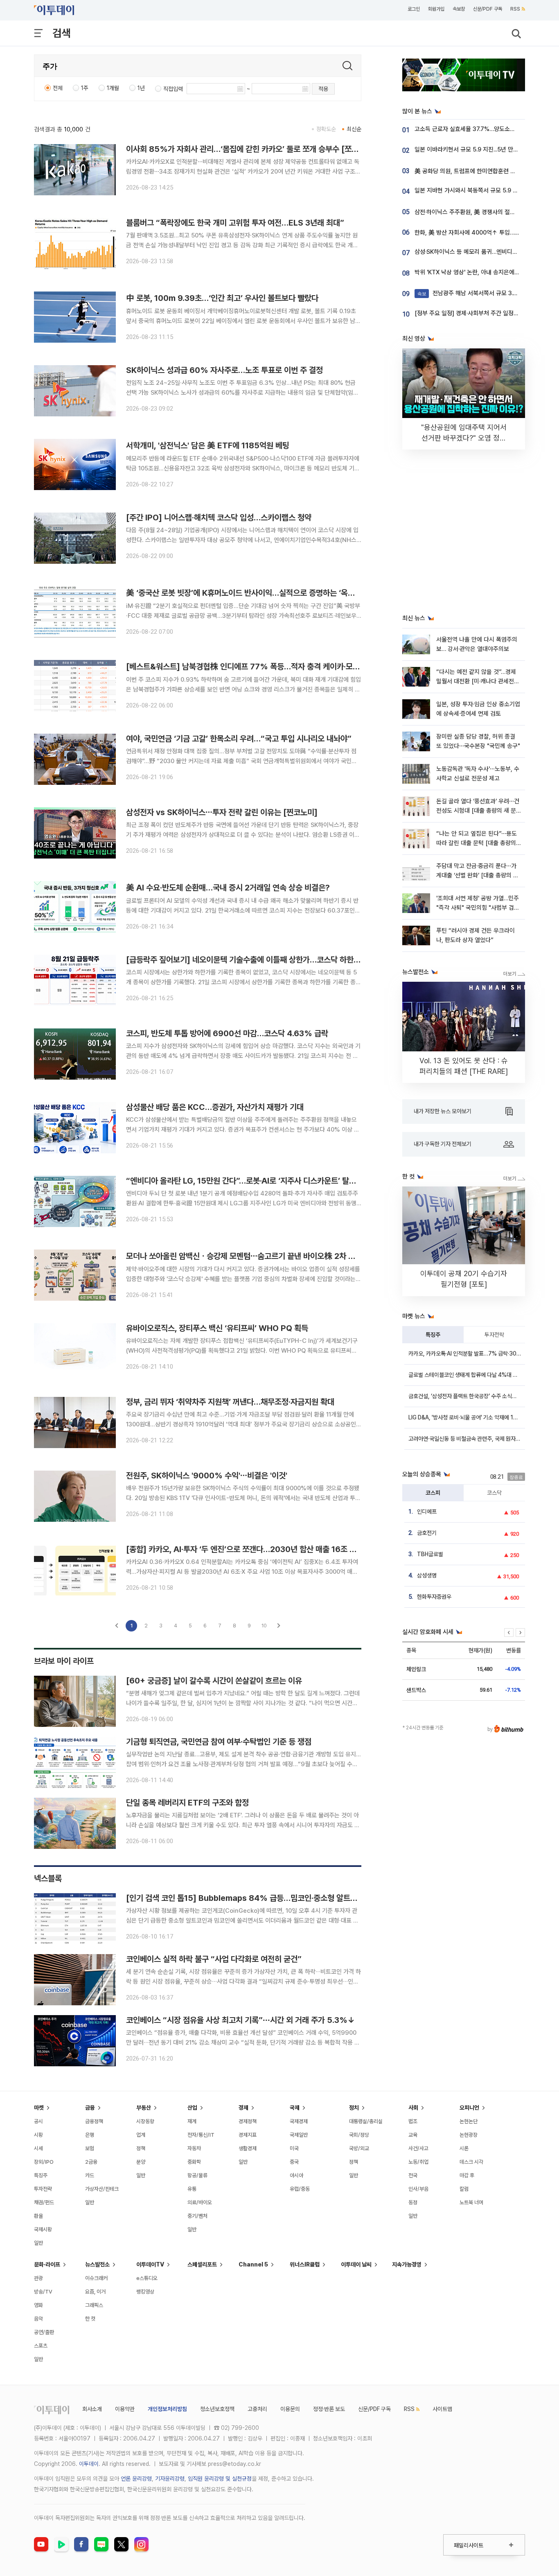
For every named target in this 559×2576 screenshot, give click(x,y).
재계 (192, 2121)
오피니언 (469, 2108)
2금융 (91, 2162)
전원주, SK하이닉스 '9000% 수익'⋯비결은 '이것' (207, 1476)
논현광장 (469, 2135)
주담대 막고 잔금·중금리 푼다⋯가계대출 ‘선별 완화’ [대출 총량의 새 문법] (477, 876)
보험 (90, 2148)
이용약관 (125, 2409)
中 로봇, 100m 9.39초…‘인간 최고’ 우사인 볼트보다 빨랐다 (222, 298)
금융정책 (94, 2121)
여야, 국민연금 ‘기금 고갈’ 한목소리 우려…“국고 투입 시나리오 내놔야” (239, 739)
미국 (294, 2148)
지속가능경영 (407, 2264)
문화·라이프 (47, 2264)
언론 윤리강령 (136, 2479)
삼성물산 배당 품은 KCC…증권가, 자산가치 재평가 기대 (215, 1107)
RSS (515, 9)
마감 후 (467, 2175)
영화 (38, 2305)
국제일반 (299, 2135)
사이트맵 (442, 2409)
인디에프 (427, 1512)
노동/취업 (418, 2162)
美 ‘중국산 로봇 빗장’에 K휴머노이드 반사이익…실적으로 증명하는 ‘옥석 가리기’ (253, 593)
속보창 (459, 9)
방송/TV (43, 2292)
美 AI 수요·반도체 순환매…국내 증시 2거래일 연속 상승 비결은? (228, 888)
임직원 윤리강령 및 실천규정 (220, 2479)
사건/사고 (418, 2148)
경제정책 (248, 2121)
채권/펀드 (44, 2202)
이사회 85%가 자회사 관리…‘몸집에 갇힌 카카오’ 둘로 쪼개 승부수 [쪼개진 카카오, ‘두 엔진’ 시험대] (286, 149)
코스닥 (494, 1493)
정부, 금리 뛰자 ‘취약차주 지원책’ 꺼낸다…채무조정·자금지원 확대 (230, 1402)
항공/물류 (197, 2175)
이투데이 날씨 (356, 2264)
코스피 (433, 1493)
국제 (295, 2108)
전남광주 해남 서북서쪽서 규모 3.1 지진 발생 (479, 293)
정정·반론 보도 (329, 2409)
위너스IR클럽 (305, 2264)
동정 (413, 2202)
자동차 (194, 2148)
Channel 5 (253, 2264)
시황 (38, 2135)
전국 (413, 2175)
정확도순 (326, 129)
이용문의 (290, 2409)
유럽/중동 (300, 2189)
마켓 (39, 2108)
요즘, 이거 (95, 2292)
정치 (354, 2108)
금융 (90, 2108)
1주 (85, 88)
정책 (141, 2148)
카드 (90, 2175)
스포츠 (41, 2346)
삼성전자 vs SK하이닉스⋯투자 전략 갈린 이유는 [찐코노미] (222, 812)
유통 (192, 2189)
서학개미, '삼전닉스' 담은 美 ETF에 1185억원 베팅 (208, 445)
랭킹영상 (145, 2292)
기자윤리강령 (170, 2479)
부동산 (144, 2108)
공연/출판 (44, 2332)
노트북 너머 (471, 2202)
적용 (323, 89)
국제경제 (299, 2121)
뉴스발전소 (97, 2264)
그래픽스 (94, 2305)
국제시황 (43, 2229)
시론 (464, 2148)
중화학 (194, 2162)
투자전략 (494, 1335)
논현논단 (469, 2121)
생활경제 (248, 2148)
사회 (413, 2108)
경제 (243, 2108)
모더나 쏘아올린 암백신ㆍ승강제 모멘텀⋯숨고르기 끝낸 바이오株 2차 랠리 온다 (252, 1256)
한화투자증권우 (434, 1597)
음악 (38, 2319)
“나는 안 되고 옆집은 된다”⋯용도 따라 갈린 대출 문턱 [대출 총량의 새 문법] (477, 843)
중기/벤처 (197, 2216)
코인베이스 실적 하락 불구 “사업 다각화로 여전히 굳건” (214, 1959)
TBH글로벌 (430, 1554)
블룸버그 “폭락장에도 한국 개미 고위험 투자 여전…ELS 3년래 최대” (235, 223)
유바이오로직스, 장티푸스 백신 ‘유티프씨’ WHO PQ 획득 (217, 1328)
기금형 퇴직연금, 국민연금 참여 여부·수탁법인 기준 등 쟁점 (219, 1742)
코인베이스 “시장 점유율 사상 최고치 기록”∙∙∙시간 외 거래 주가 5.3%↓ (240, 2020)
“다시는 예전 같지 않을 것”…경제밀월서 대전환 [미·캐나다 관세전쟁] (476, 681)
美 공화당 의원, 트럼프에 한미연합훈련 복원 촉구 (474, 171)
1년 (141, 88)
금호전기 (427, 1533)
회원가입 (436, 9)
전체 (58, 88)
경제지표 (248, 2135)
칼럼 (464, 2189)
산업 (192, 2108)
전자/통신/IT (201, 2135)
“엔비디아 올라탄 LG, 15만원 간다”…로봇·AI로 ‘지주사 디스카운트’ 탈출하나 (248, 1181)
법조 (413, 2121)
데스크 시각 (471, 2162)
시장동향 (145, 2121)
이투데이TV (150, 2264)
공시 (38, 2121)
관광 (38, 2278)
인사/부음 (418, 2189)
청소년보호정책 (217, 2409)
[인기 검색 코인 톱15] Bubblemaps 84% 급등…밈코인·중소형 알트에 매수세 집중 (261, 1898)
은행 (90, 2135)
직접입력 (173, 89)
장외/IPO (44, 2162)
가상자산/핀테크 (102, 2189)
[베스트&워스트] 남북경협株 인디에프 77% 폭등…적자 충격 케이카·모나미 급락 (254, 667)
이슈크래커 (96, 2278)
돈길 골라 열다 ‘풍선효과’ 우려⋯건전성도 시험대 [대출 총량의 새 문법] (478, 811)
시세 (38, 2148)
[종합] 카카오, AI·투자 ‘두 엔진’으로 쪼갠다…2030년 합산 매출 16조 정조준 (248, 1549)
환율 (38, 2216)
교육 (413, 2135)
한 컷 (90, 2319)
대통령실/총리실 (366, 2121)
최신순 (354, 129)
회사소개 (92, 2409)
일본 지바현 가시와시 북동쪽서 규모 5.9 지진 (469, 190)
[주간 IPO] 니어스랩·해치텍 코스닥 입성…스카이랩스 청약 (219, 517)
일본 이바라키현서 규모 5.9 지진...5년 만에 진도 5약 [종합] (486, 149)
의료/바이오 (200, 2202)
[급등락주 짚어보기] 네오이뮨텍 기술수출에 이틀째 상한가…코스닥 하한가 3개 (250, 960)
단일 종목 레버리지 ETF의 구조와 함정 (187, 1803)
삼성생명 (427, 1575)
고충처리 (257, 2409)
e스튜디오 (147, 2278)
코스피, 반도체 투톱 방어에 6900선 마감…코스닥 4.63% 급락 (227, 1033)
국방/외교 (359, 2148)
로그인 (414, 9)
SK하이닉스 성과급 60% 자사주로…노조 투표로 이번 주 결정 (224, 370)
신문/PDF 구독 (488, 9)
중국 (294, 2162)
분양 (141, 2162)
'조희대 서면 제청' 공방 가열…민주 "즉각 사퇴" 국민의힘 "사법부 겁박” (478, 908)
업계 (141, 2135)
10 (264, 1626)
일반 (38, 2243)
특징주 (433, 1335)
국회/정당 (359, 2135)
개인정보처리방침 (167, 2409)
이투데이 (89, 2464)
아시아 (296, 2175)
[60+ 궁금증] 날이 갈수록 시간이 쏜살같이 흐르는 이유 (214, 1681)
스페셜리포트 (202, 2264)
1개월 (113, 88)
